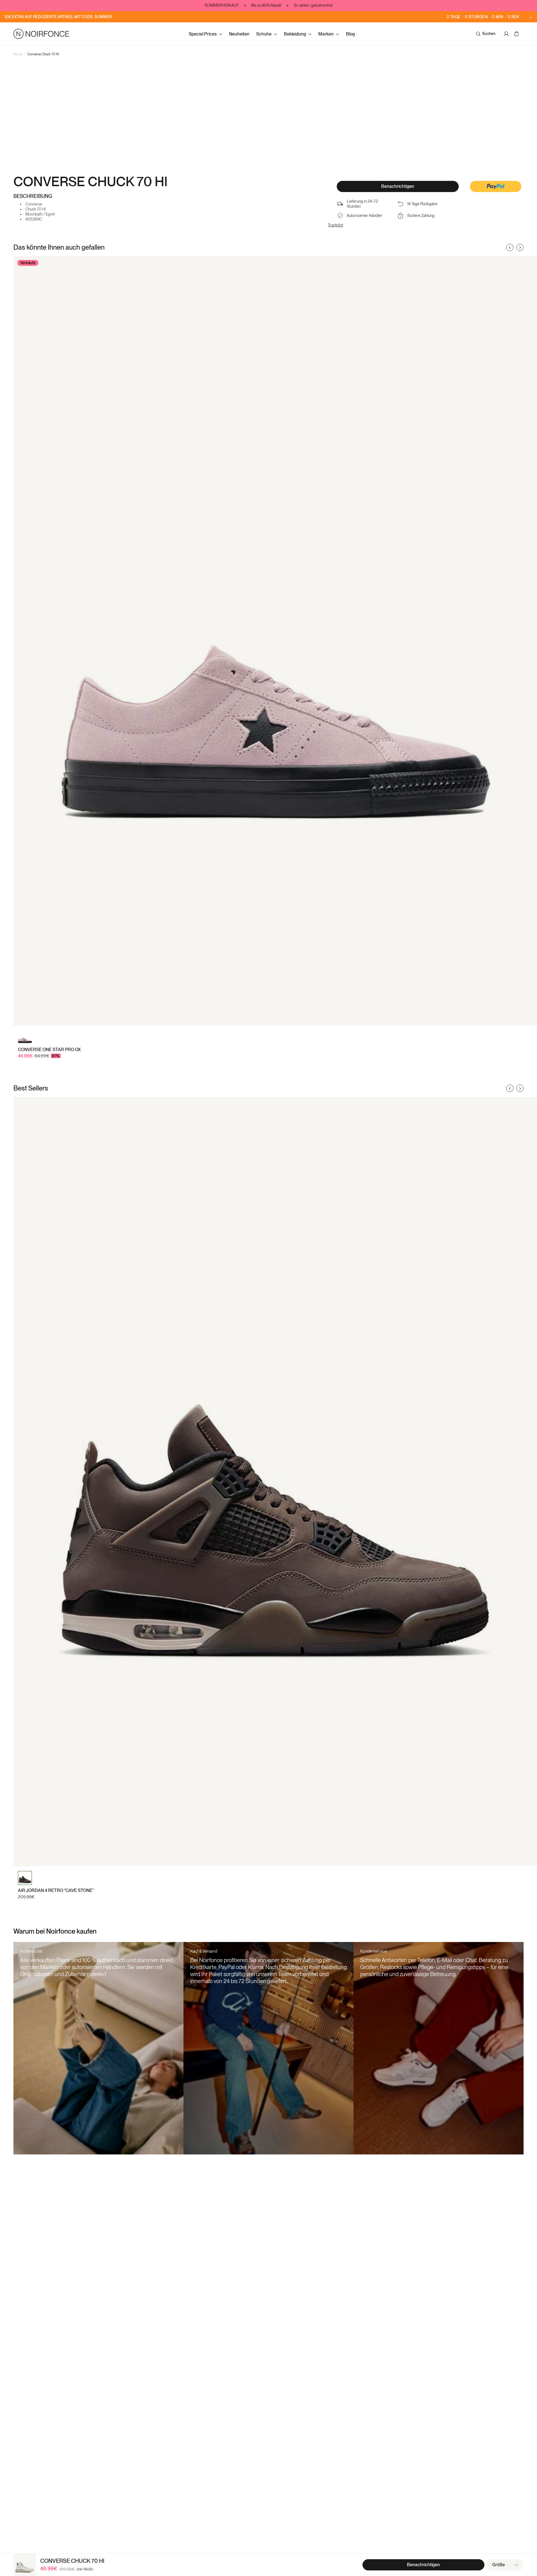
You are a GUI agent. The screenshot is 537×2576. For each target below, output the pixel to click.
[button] (496, 187)
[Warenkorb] (517, 34)
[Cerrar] (531, 17)
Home (18, 54)
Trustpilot (335, 225)
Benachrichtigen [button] (398, 186)
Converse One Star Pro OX (49, 1050)
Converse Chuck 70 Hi (43, 54)
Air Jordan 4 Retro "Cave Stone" (56, 1890)
